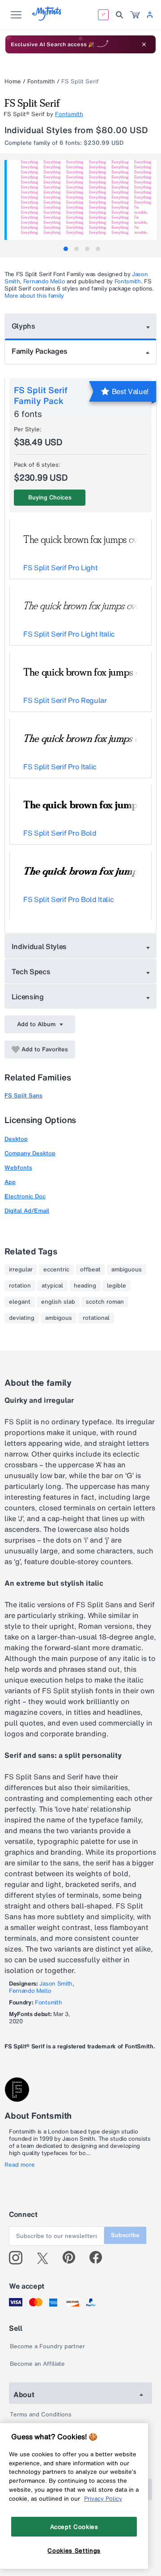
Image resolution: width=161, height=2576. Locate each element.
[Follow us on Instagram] (19, 2258)
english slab (58, 1302)
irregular (21, 1270)
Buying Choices (50, 497)
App (10, 1182)
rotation (20, 1286)
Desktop (16, 1139)
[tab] (66, 249)
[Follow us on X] (46, 2258)
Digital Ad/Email (27, 1211)
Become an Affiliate (37, 2364)
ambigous (59, 1318)
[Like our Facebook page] (100, 2258)
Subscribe (125, 2235)
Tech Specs (31, 971)
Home (13, 81)
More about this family (34, 296)
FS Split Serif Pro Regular (65, 700)
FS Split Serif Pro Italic (60, 767)
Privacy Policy (103, 2498)
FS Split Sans (23, 1095)
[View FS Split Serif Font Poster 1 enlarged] (82, 200)
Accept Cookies (74, 2527)
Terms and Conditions (41, 2414)
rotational (96, 1318)
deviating (22, 1318)
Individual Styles (39, 946)
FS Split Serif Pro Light (60, 568)
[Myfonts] (47, 18)
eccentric (56, 1270)
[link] (135, 15)
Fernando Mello (44, 281)
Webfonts (18, 1168)
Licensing (28, 997)
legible (117, 1286)
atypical (52, 1286)
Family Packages (39, 351)
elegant (20, 1302)
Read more (20, 2165)
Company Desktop (30, 1153)
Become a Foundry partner (47, 2346)
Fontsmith (41, 81)
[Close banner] (144, 44)
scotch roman (105, 1302)
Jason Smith (56, 1984)
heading (85, 1286)
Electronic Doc (25, 1196)
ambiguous (127, 1270)
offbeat (90, 1270)
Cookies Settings (74, 2550)
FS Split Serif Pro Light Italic (69, 634)
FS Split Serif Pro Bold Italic (68, 899)
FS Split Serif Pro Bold (60, 833)
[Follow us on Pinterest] (73, 2258)
